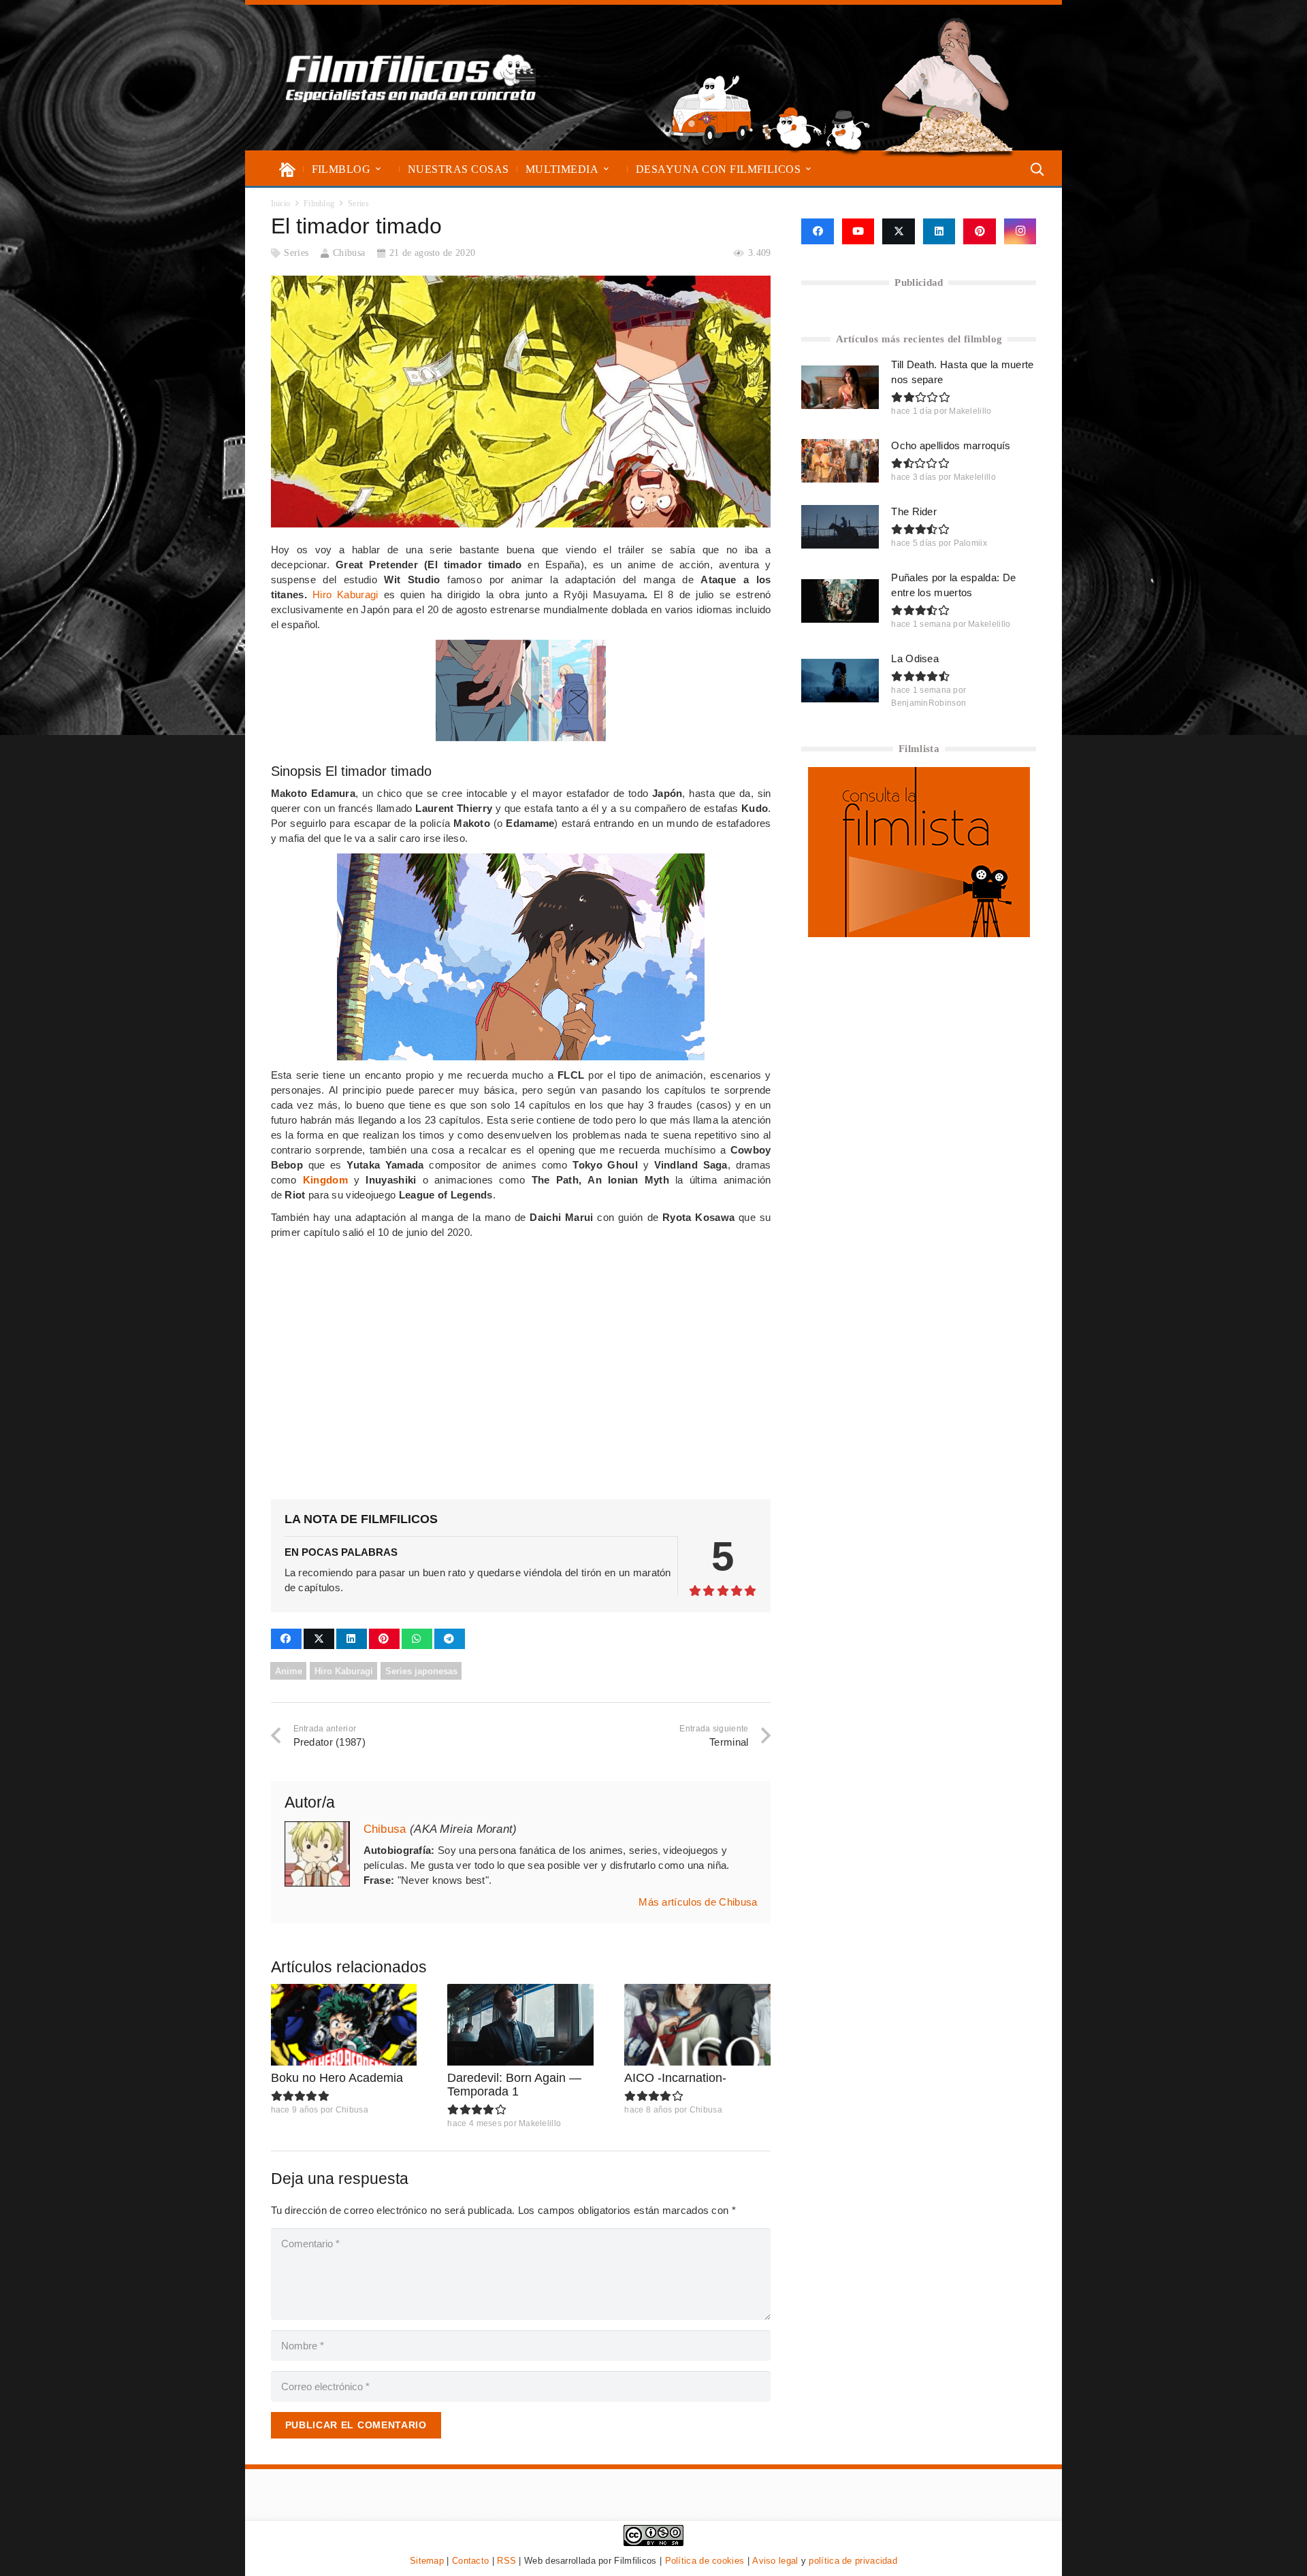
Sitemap (427, 2561)
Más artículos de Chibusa (698, 1902)
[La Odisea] (840, 681)
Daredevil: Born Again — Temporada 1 (514, 2085)
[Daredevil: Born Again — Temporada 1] (520, 2025)
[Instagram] (1020, 231)
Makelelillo (540, 2123)
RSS (506, 2561)
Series (296, 253)
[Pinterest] (980, 231)
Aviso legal (775, 2561)
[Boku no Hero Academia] (344, 2025)
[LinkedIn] (939, 231)
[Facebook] (817, 231)
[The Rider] (840, 527)
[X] (899, 231)
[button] (378, 169)
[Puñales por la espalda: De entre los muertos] (840, 601)
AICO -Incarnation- (675, 2078)
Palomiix (970, 543)
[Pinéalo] (384, 1639)
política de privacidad (853, 2561)
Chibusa (349, 253)
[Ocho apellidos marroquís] (840, 461)
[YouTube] (858, 231)
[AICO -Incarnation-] (697, 2025)
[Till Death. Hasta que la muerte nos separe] (840, 387)
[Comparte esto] (286, 1639)
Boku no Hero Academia (337, 2078)
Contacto (470, 2561)
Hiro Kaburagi (345, 594)
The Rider (914, 511)
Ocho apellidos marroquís (951, 445)
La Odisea (915, 658)
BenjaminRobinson (929, 703)
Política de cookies (705, 2561)
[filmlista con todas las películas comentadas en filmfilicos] (919, 933)
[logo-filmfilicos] (411, 78)
